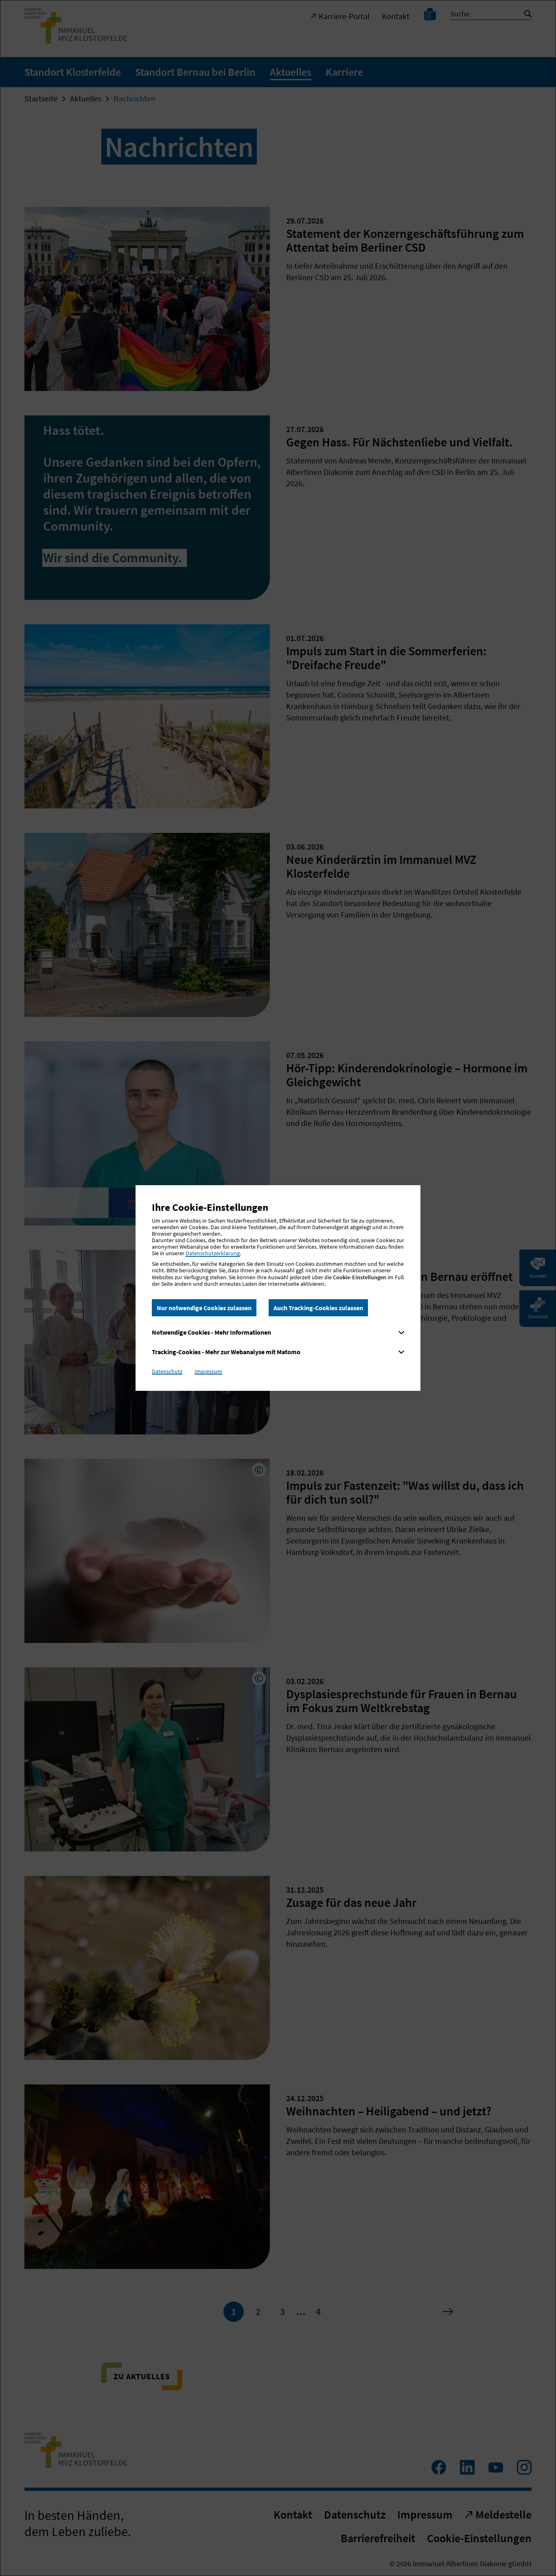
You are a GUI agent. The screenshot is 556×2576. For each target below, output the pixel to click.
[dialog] (278, 1288)
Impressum (208, 1371)
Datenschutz (167, 1371)
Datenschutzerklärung (213, 1253)
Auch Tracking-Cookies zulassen (318, 1308)
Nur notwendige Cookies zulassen (204, 1308)
